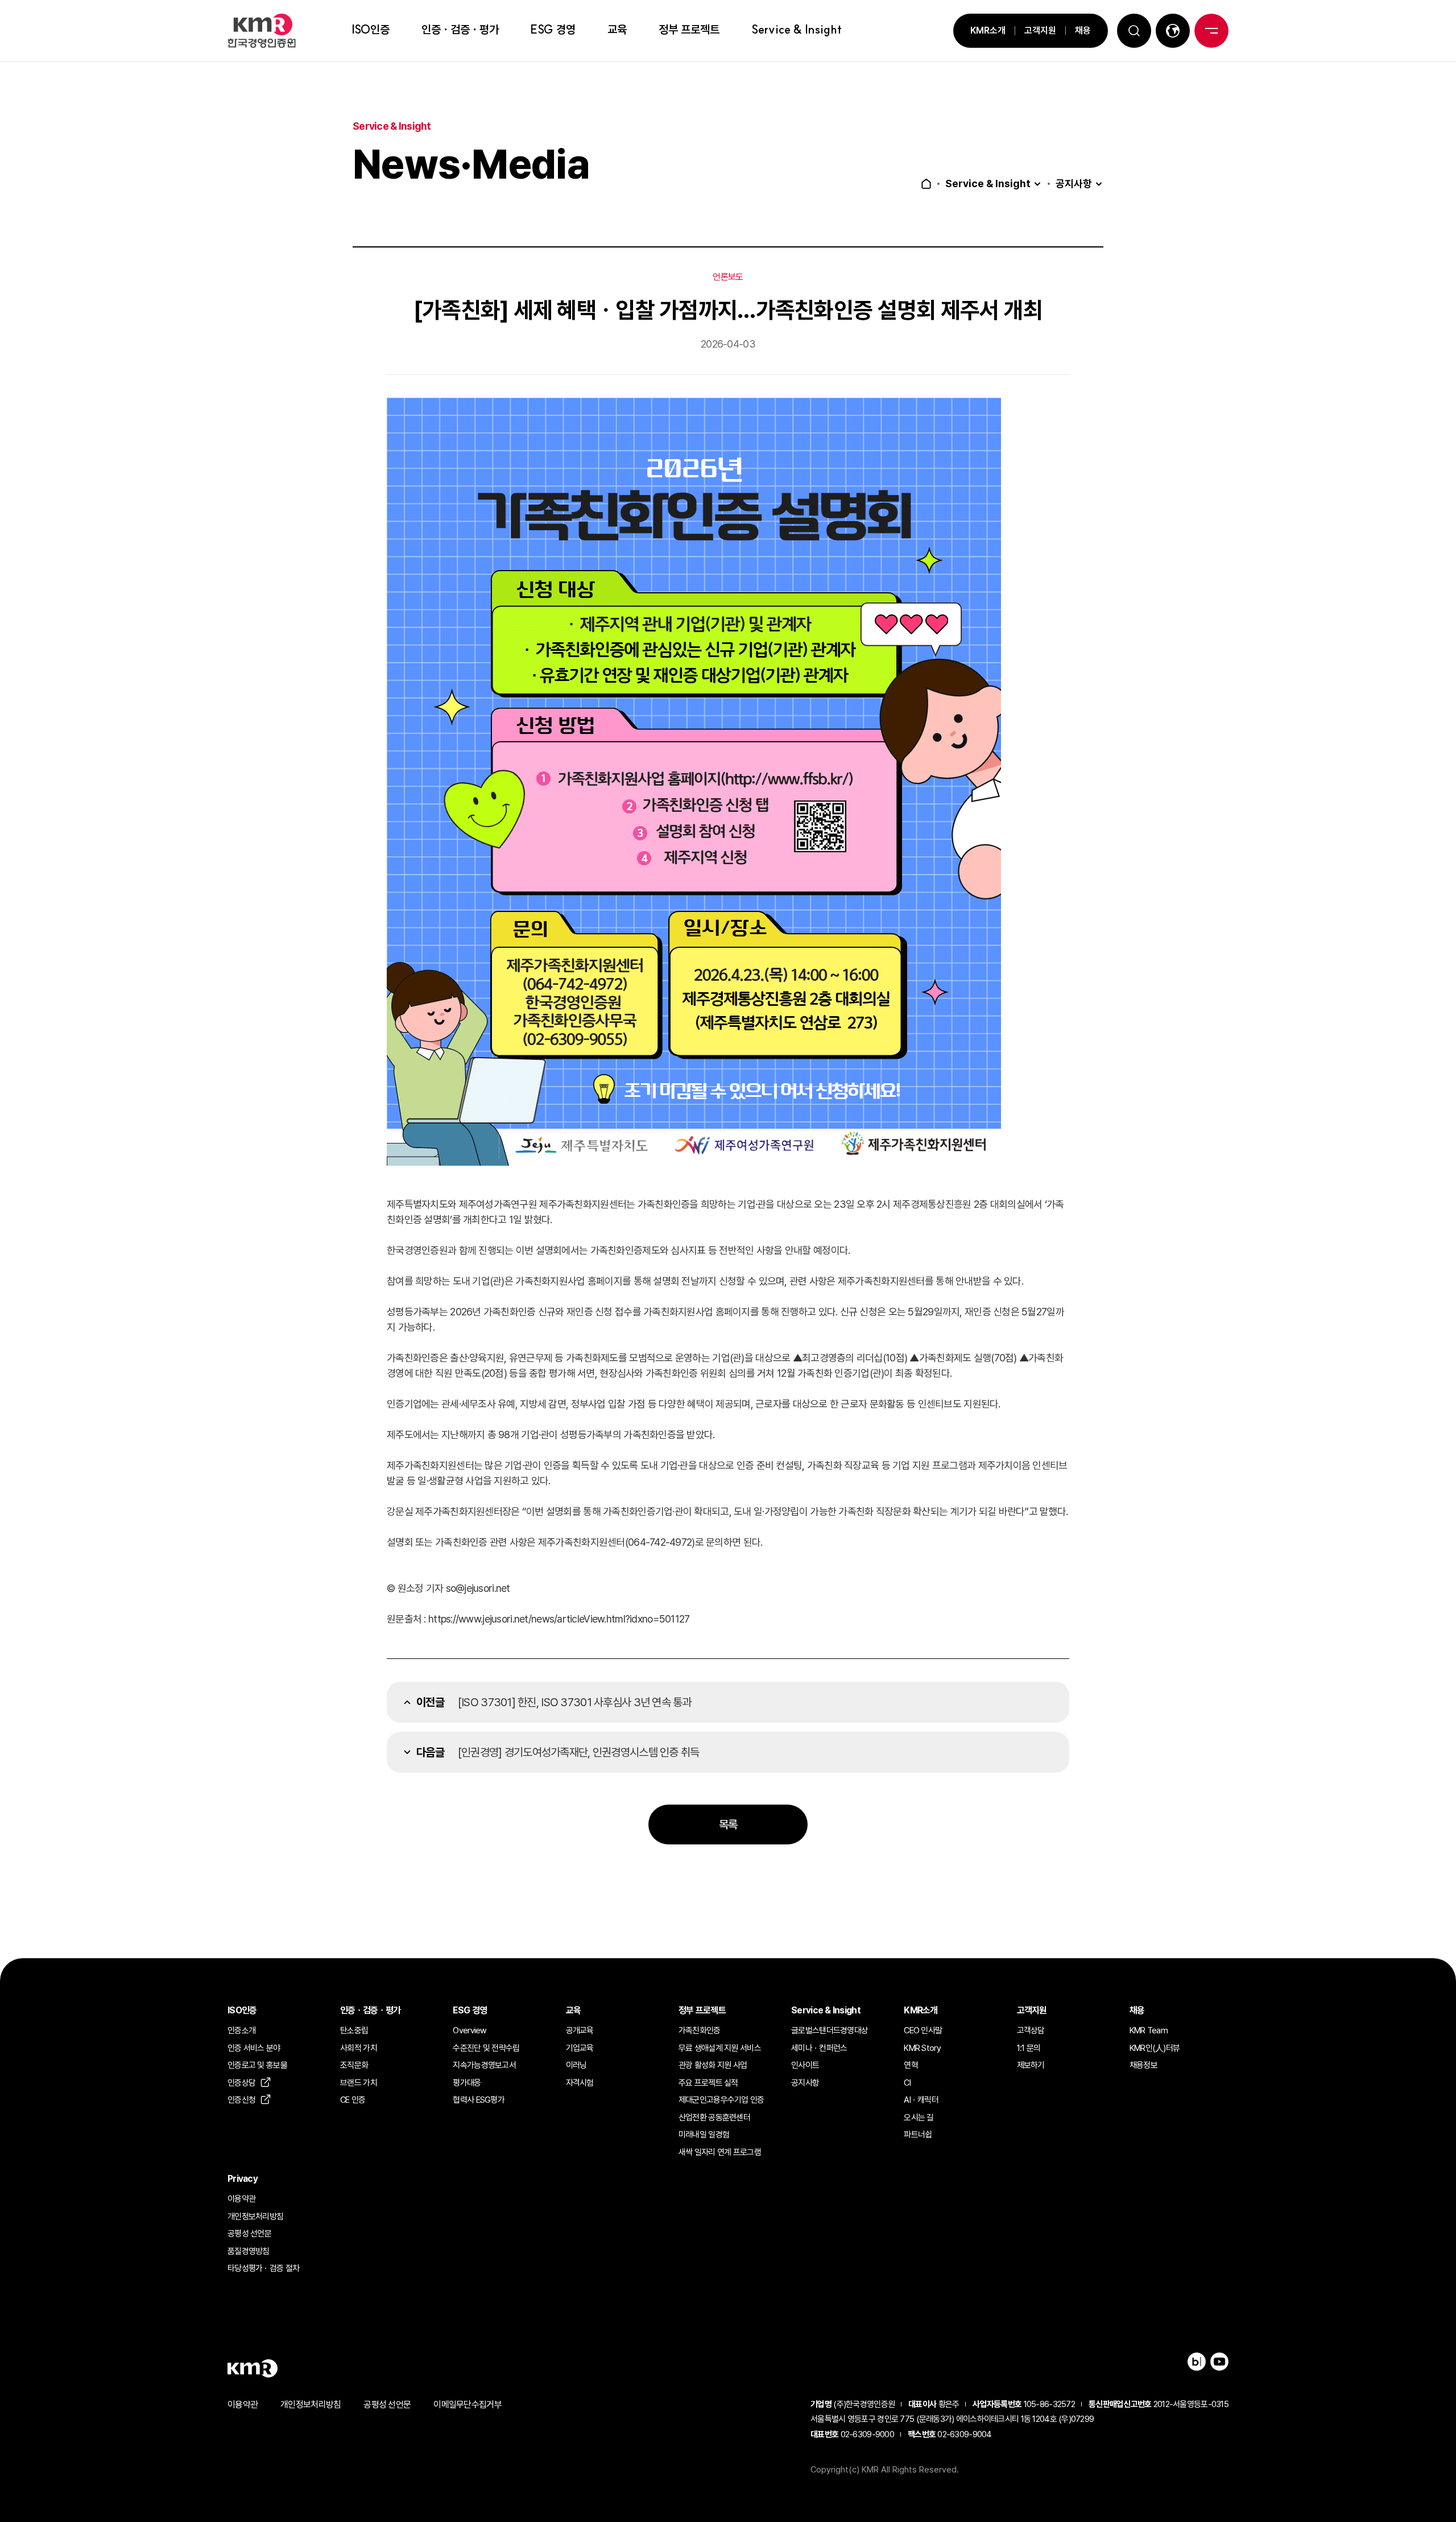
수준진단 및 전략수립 (486, 2048)
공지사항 (1074, 184)
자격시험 (580, 2083)
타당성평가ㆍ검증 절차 (263, 2268)
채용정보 (1143, 2065)
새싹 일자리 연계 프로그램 (720, 2152)
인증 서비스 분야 (254, 2048)
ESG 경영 (553, 29)
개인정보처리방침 (255, 2216)
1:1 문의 (1029, 2048)
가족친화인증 (700, 2030)
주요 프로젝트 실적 (708, 2083)
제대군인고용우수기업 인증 (721, 2100)
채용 (1083, 30)
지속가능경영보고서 (484, 2065)
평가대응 (467, 2083)
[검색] (1134, 31)
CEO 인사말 (923, 2030)
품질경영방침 (249, 2251)
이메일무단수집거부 (468, 2405)
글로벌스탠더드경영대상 (830, 2030)
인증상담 (241, 2083)
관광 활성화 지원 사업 (713, 2065)
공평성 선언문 (249, 2234)
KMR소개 (988, 30)
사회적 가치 (359, 2048)
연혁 (911, 2065)
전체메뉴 (1211, 31)
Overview (470, 2030)
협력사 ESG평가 (479, 2100)
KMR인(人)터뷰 (1155, 2048)
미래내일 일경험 (704, 2135)
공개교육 (580, 2030)
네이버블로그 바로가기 (1197, 2362)
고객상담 (1031, 2030)
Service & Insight (797, 29)
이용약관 (241, 2199)
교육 (617, 29)
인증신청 (241, 2100)
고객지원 (1040, 30)
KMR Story (922, 2048)
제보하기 (1031, 2065)
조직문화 (354, 2065)
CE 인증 (353, 2100)
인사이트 (805, 2065)
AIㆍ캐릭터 (921, 2100)
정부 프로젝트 (689, 29)
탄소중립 (354, 2030)
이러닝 (576, 2065)
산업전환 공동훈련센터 (714, 2118)
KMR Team (1149, 2030)
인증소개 (241, 2030)
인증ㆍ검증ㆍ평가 (460, 29)
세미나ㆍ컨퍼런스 (819, 2048)
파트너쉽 (918, 2135)
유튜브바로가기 (1219, 2362)
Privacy (243, 2179)
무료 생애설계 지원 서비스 (720, 2048)
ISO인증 (371, 29)
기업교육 (580, 2048)
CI (907, 2083)
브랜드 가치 (359, 2083)
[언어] (1173, 31)
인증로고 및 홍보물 (257, 2065)
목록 (728, 1825)
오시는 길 (919, 2118)
